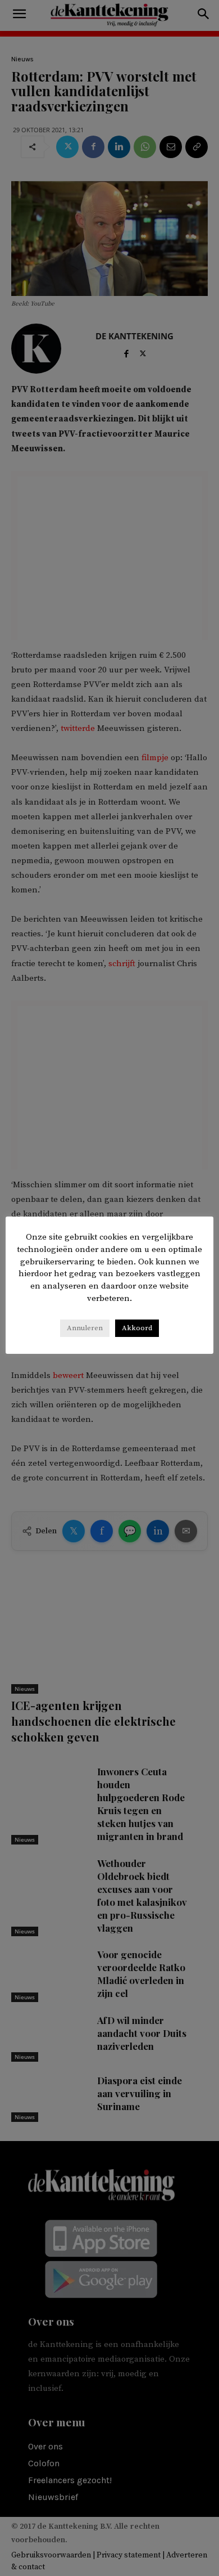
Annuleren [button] (85, 1328)
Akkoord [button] (137, 1328)
